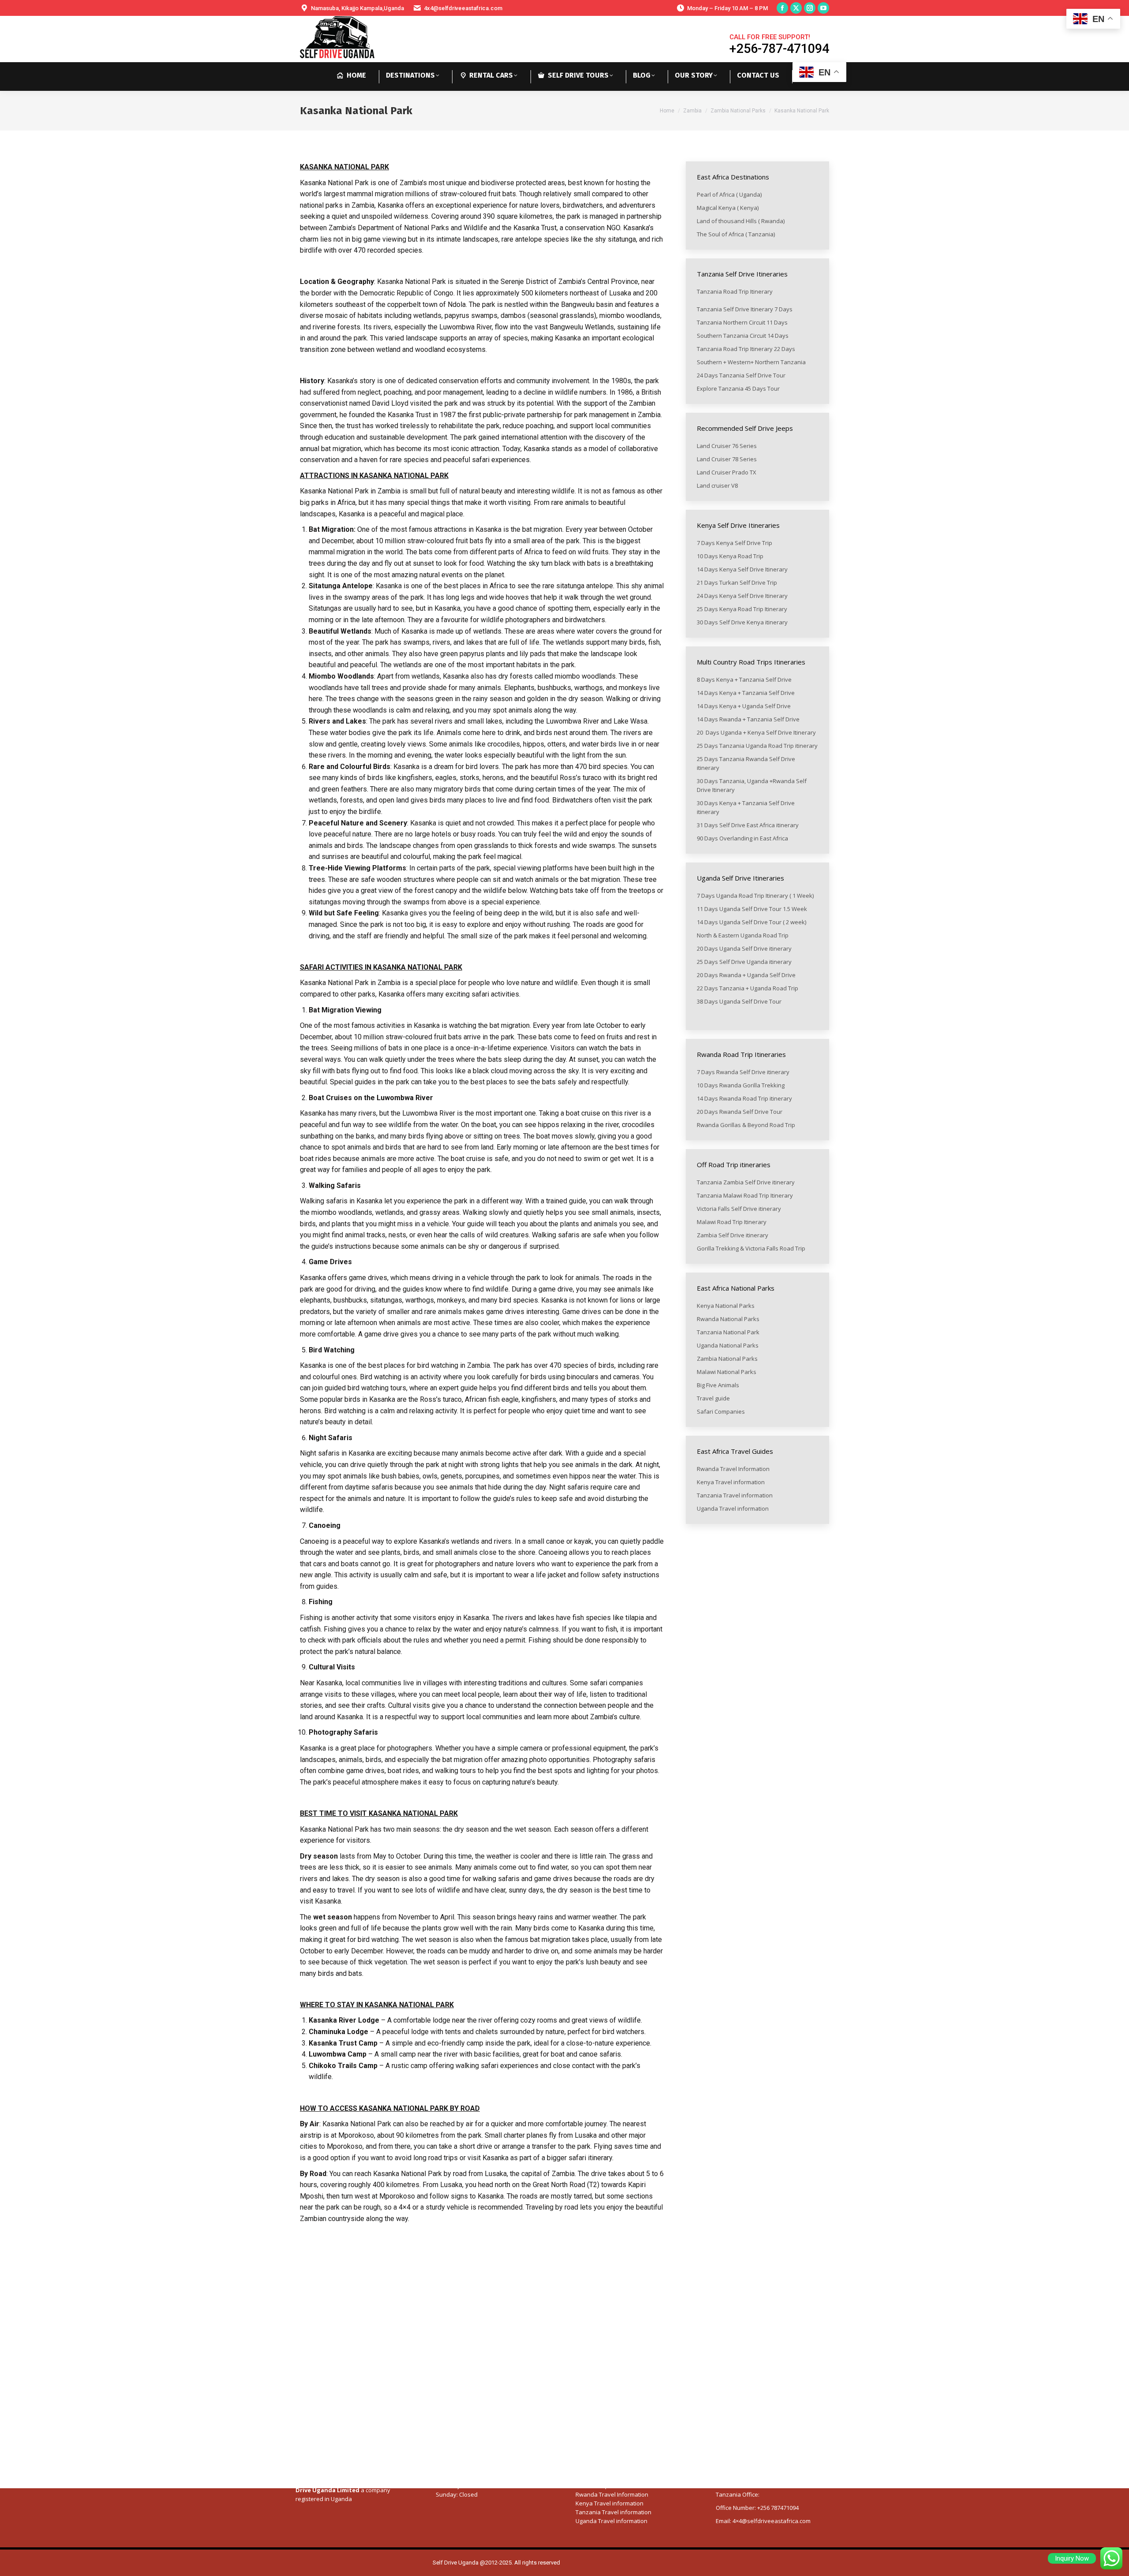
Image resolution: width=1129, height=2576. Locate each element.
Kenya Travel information (731, 1482)
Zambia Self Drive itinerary (733, 1235)
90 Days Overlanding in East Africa (742, 838)
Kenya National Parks (726, 1306)
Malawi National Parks (727, 1372)
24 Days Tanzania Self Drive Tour (741, 375)
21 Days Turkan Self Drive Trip (737, 582)
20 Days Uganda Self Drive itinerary (744, 948)
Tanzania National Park (728, 1332)
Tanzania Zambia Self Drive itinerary (746, 1182)
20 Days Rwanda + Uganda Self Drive (746, 975)
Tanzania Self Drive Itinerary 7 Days (745, 309)
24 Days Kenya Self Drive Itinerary (742, 596)
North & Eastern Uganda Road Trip (743, 935)
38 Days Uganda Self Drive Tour (739, 1001)
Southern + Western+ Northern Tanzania (751, 362)
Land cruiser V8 (717, 485)
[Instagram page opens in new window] (810, 8)
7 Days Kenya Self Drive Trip (735, 543)
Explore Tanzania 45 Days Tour (738, 388)
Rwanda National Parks (728, 1319)
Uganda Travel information (733, 1508)
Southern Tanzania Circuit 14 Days (743, 336)
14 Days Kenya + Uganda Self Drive (744, 706)
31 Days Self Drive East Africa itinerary (748, 825)
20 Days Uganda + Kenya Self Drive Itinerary (756, 732)
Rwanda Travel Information (733, 1469)
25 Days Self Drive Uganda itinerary (745, 962)
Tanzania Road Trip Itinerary (735, 291)
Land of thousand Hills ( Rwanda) (741, 221)
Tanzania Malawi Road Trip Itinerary (746, 1195)
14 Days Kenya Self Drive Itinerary (742, 569)
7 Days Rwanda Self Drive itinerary (744, 1072)
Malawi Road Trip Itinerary (732, 1222)
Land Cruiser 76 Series (727, 446)
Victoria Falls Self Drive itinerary (740, 1209)
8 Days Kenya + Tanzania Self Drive (744, 679)
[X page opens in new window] (796, 8)
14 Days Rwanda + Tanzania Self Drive (749, 719)
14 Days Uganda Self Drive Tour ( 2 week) (751, 922)
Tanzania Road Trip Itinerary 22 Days (746, 349)
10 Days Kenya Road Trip (730, 556)
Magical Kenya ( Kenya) (728, 208)
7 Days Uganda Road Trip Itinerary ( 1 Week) (755, 896)
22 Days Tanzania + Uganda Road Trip (748, 988)
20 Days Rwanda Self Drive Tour (740, 1112)
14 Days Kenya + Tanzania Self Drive (746, 693)
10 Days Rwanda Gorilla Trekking (741, 1085)
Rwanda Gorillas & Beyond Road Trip (747, 1125)
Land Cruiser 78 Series (727, 459)
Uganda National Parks (728, 1345)
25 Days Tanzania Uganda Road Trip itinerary (757, 746)
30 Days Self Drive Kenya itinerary (742, 622)
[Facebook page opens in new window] (782, 8)
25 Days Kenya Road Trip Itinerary (742, 609)
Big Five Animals (718, 1385)
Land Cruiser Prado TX (727, 472)
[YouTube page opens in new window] (823, 8)
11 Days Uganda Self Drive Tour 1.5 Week (752, 909)
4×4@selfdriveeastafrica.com (772, 2521)
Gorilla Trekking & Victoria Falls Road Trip (752, 1248)
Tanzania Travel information (735, 1495)
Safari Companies (721, 1411)
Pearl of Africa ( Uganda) (730, 194)
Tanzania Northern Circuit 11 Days (742, 322)
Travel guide (713, 1398)
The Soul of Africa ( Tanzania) (736, 234)
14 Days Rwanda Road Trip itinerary (744, 1098)
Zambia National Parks (727, 1359)
